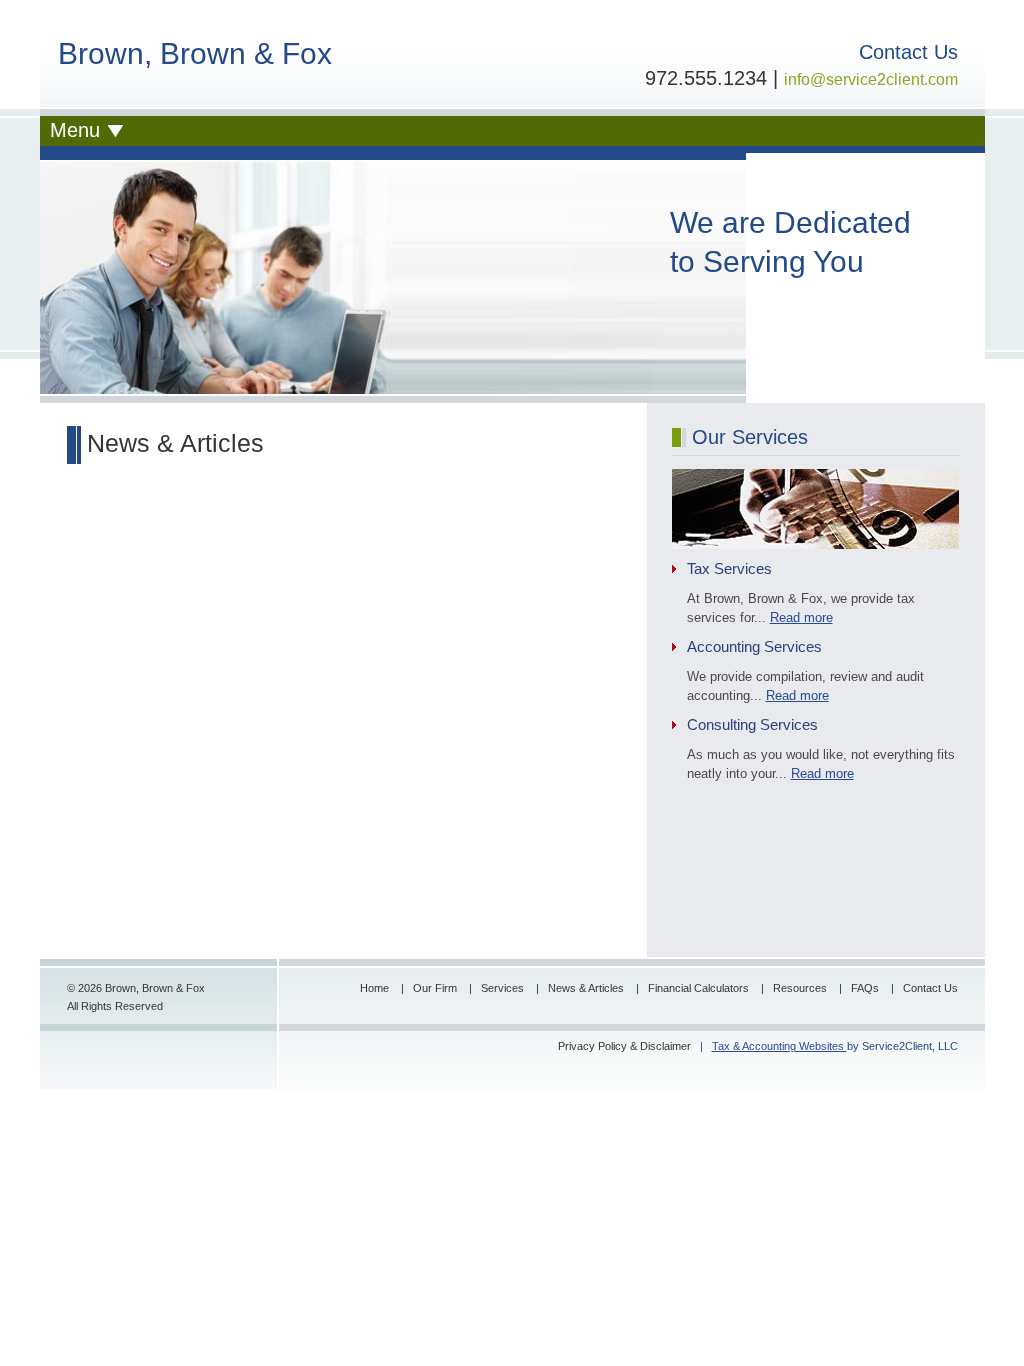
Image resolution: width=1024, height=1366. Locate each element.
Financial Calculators (700, 988)
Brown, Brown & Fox (195, 53)
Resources (801, 988)
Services (504, 988)
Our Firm (436, 988)
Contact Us (930, 988)
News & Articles (587, 988)
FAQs (866, 988)
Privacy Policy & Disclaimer (624, 1046)
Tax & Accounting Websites (779, 1046)
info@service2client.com (871, 79)
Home (376, 988)
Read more (801, 617)
